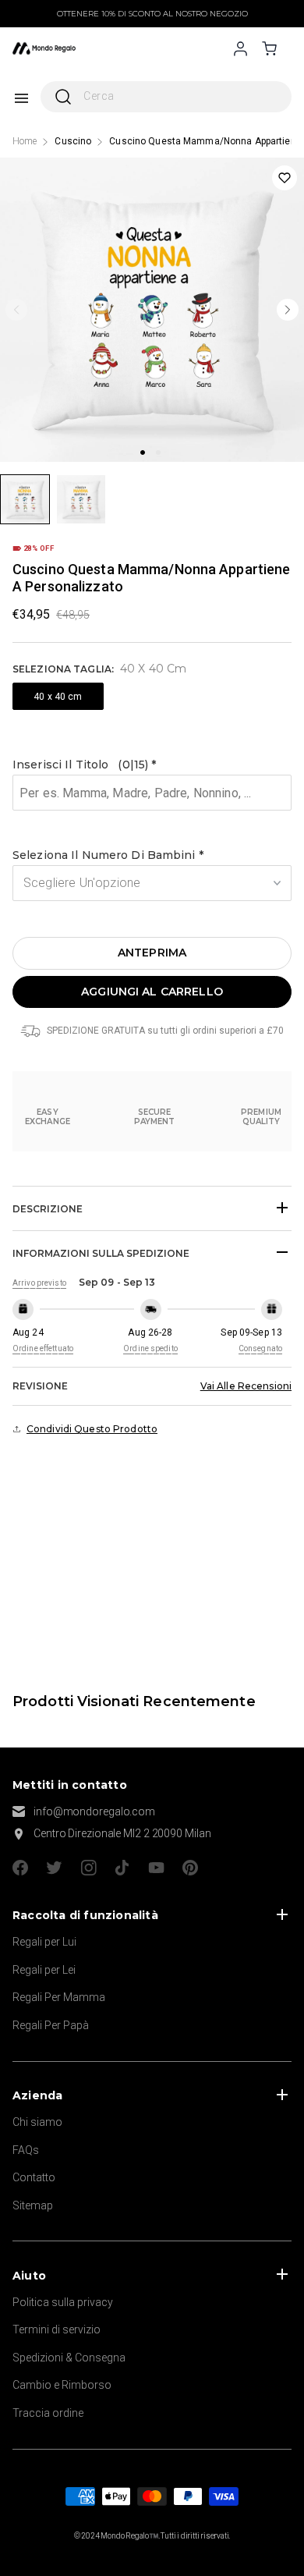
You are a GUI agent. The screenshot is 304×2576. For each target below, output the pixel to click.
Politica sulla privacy (63, 2302)
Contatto (34, 2177)
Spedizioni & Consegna (69, 2358)
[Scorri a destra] (288, 310)
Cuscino (73, 141)
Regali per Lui (44, 1942)
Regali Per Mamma (59, 1997)
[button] (152, 765)
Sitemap (33, 2205)
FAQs (26, 2150)
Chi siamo (37, 2122)
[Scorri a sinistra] (16, 310)
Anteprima (152, 953)
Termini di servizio (57, 2329)
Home (25, 141)
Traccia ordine (48, 2413)
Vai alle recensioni (246, 1386)
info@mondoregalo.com (94, 1811)
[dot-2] (25, 499)
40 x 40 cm (58, 697)
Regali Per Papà (51, 2025)
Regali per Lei (44, 1970)
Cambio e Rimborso (62, 2385)
